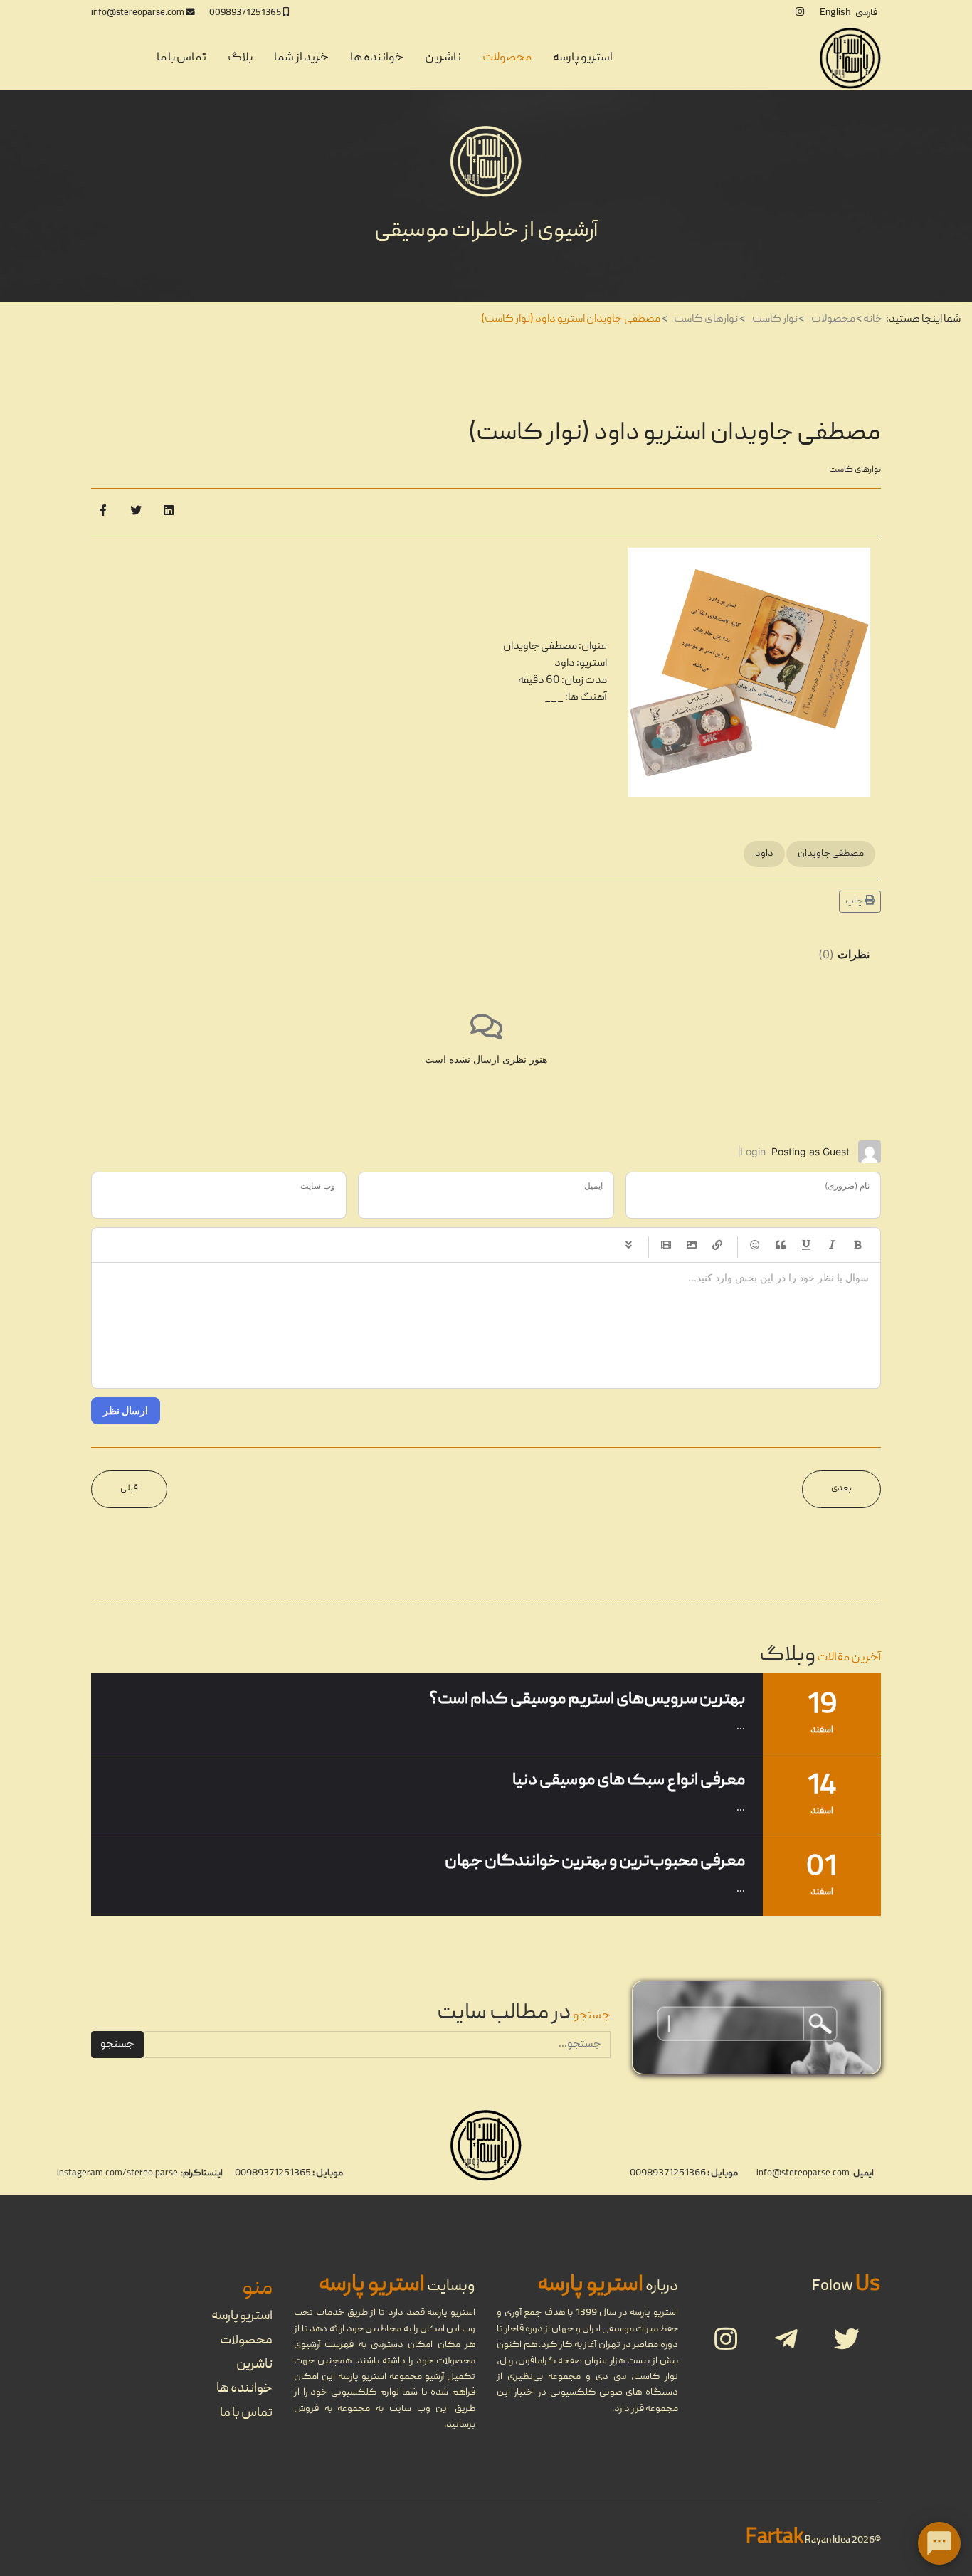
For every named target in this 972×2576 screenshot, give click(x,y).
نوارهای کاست (855, 470)
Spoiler (628, 1245)
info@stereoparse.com (138, 13)
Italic (832, 1245)
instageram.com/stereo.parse (117, 2174)
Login (753, 1151)
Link (717, 1245)
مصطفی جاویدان (831, 854)
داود (764, 854)
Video (666, 1245)
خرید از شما (301, 58)
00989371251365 (245, 13)
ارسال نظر (126, 1410)
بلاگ (240, 58)
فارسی (866, 13)
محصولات (507, 58)
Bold (857, 1245)
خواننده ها (377, 58)
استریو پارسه (583, 58)
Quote (781, 1245)
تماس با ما (181, 58)
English (835, 13)
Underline (806, 1245)
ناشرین (443, 58)
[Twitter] (136, 512)
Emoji (755, 1245)
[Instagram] (800, 13)
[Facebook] (103, 512)
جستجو (117, 2045)
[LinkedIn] (169, 512)
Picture (692, 1245)
